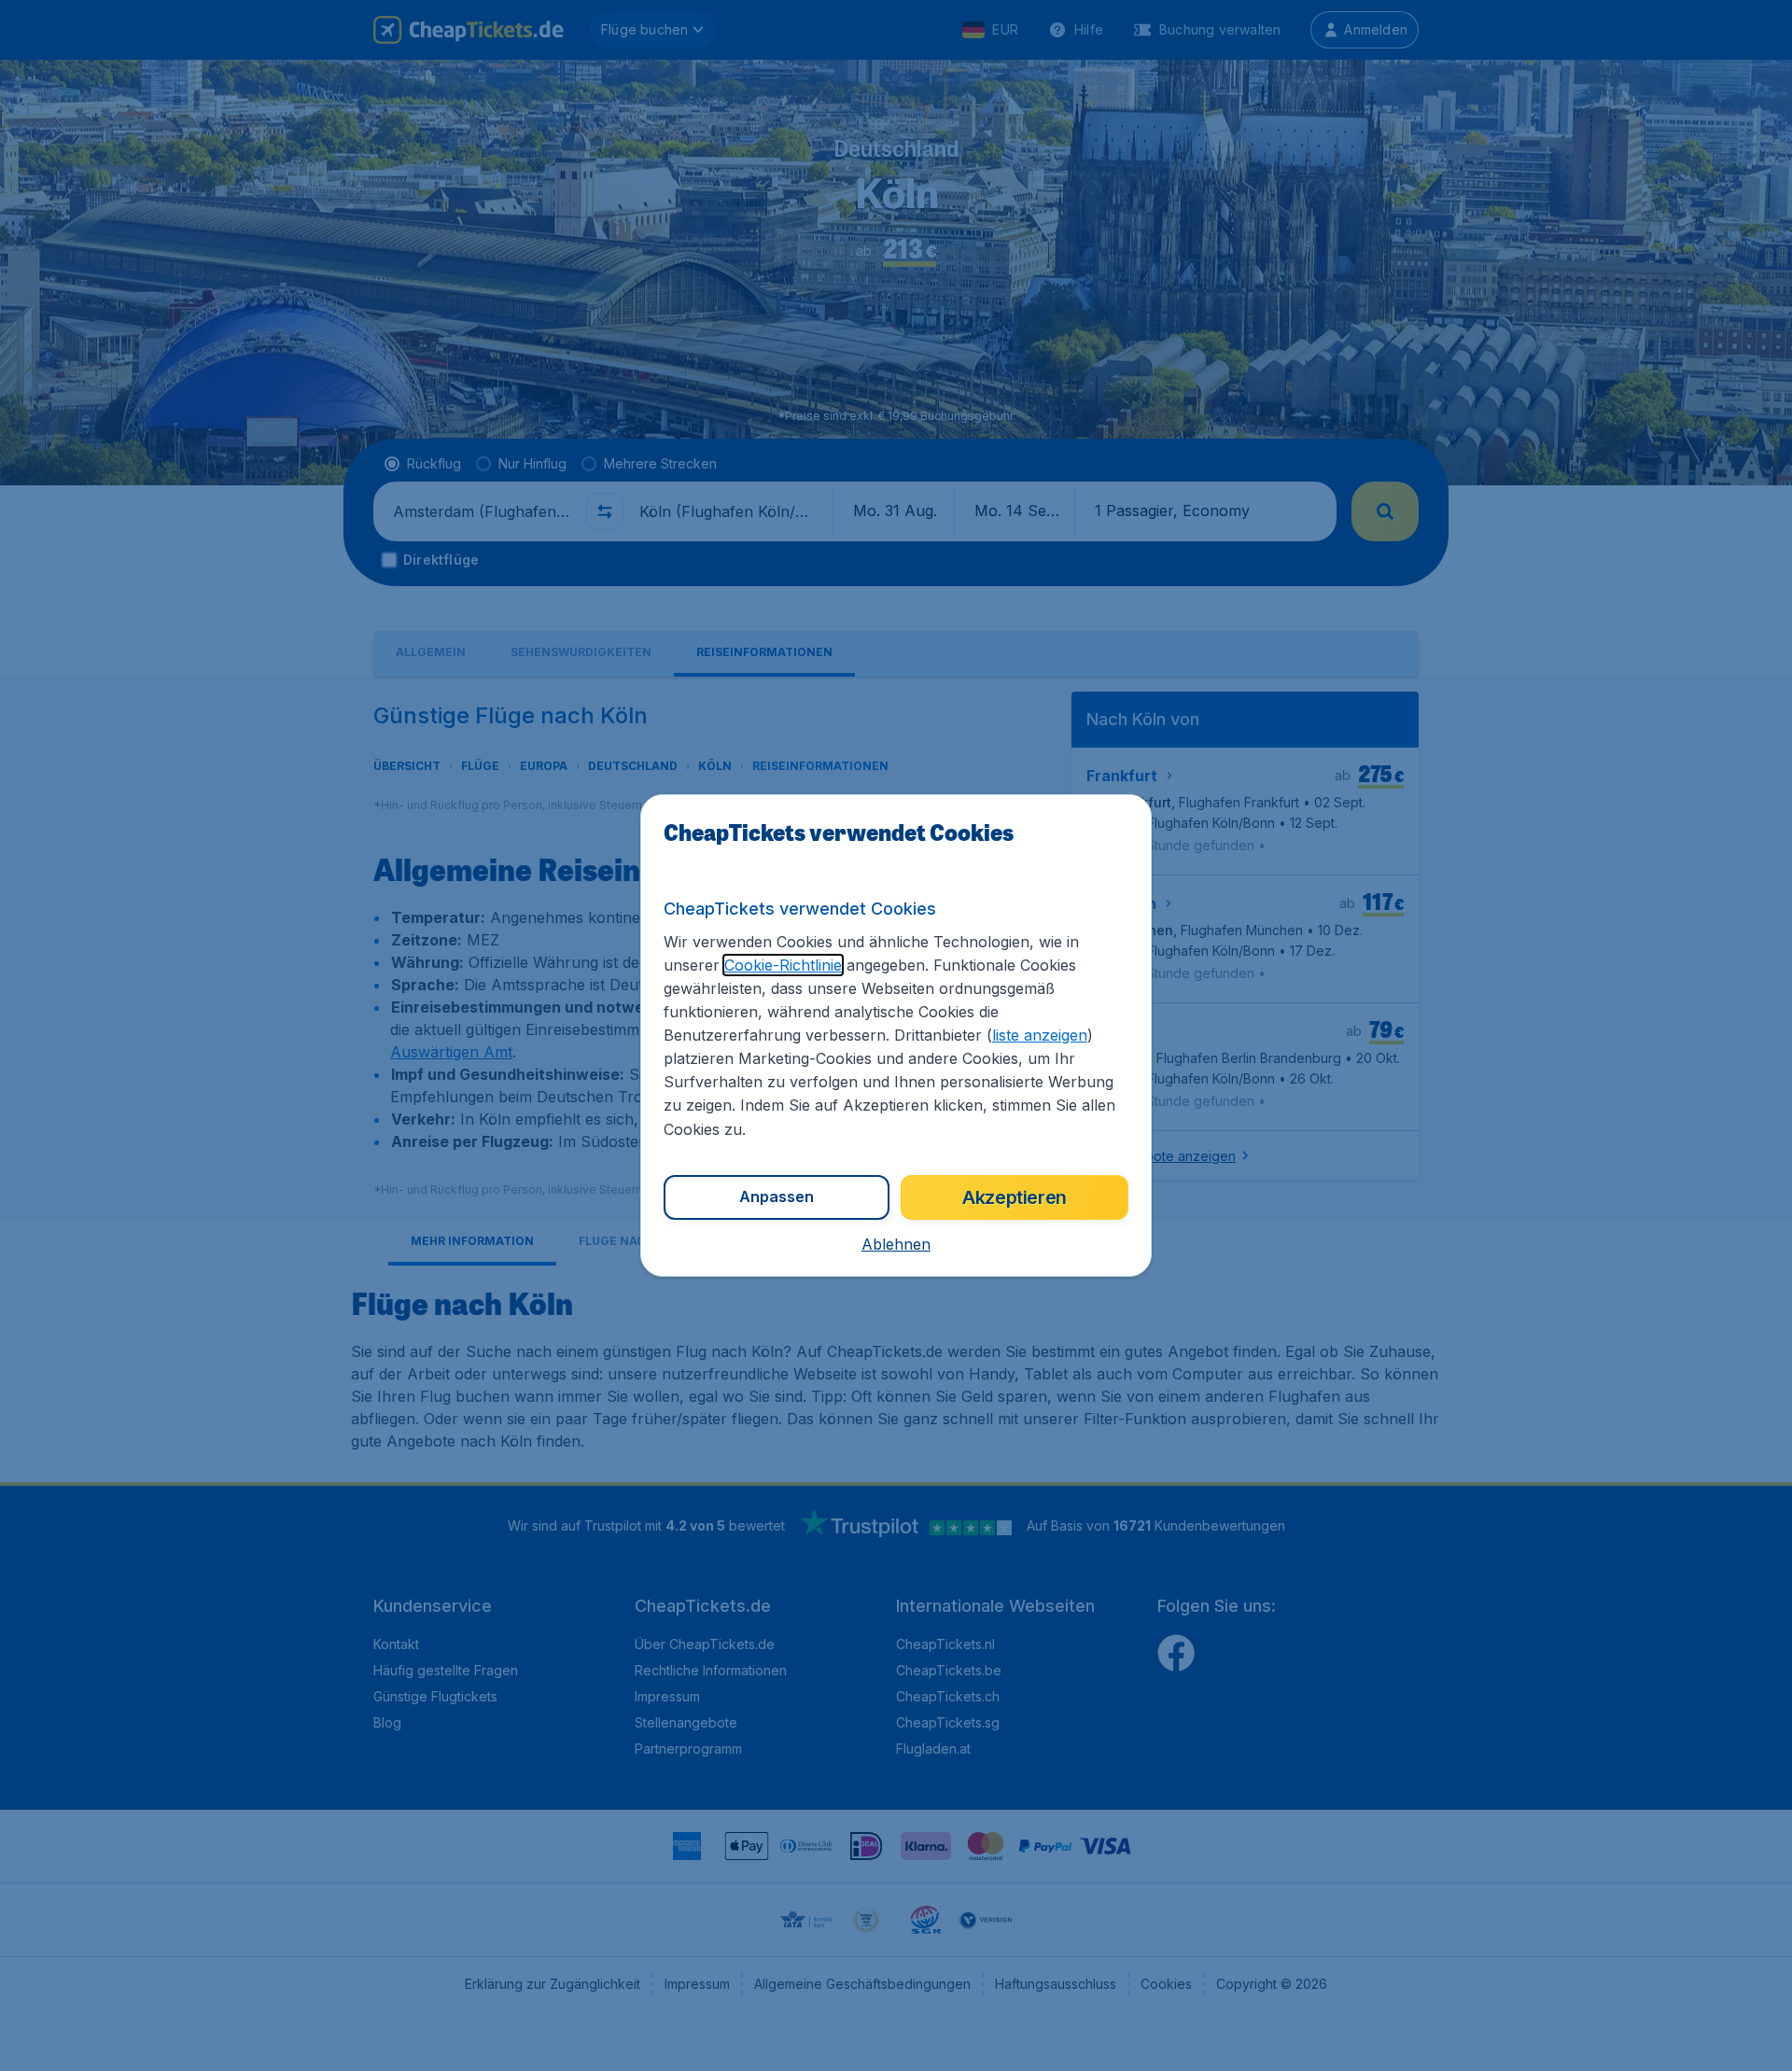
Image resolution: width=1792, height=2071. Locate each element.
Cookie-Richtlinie (783, 965)
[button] (896, 1244)
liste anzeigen (1040, 1035)
